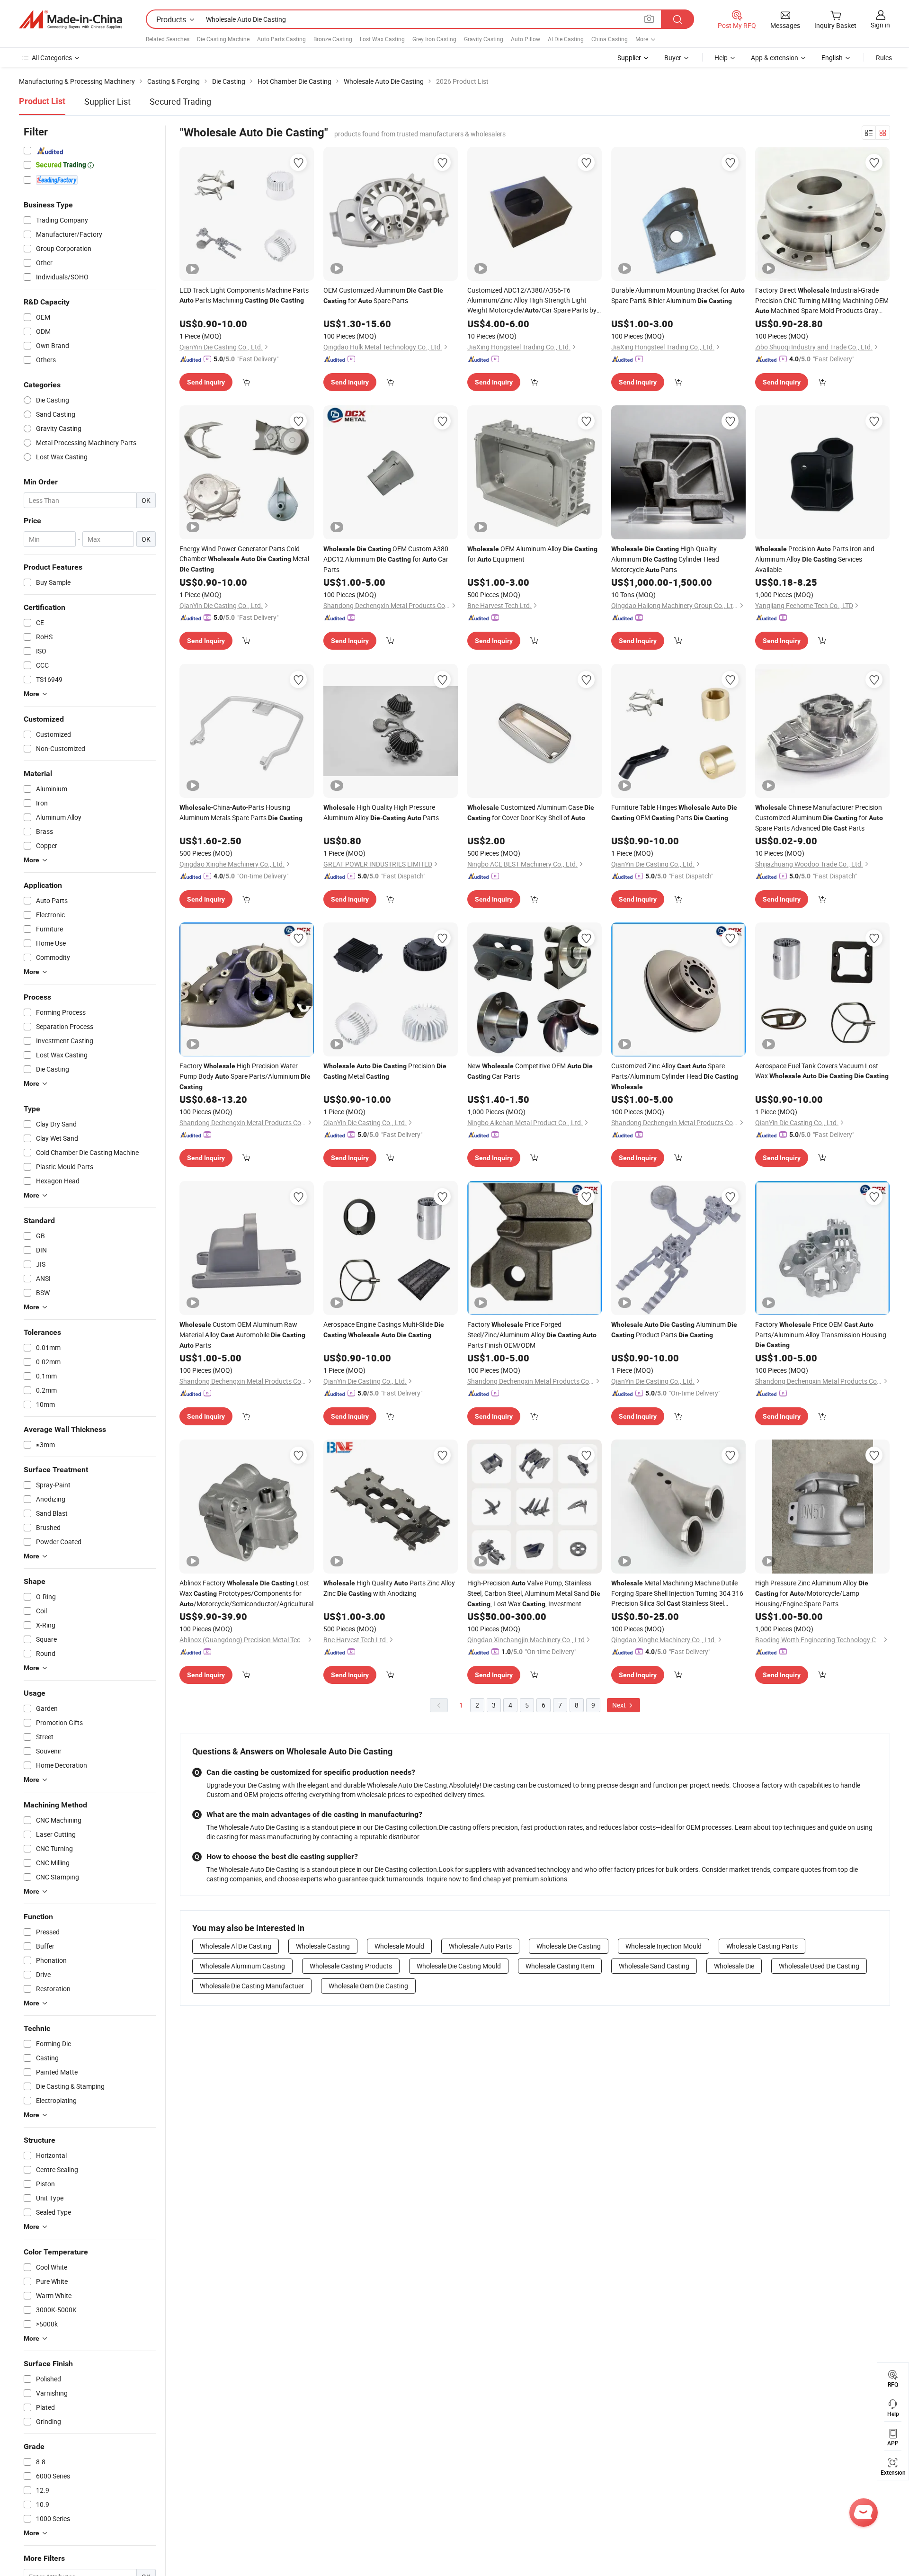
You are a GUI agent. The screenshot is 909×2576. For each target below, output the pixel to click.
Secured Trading (180, 101)
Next (620, 1705)
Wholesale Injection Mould (664, 1946)
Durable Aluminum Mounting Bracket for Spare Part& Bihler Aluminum (678, 295)
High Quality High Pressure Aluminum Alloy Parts (381, 812)
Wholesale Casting (323, 1946)
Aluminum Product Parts (674, 1329)
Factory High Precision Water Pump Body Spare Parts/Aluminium (245, 1076)
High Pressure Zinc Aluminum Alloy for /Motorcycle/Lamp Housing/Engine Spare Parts (812, 1593)
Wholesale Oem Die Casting (368, 1986)
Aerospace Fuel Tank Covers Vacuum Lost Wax (822, 1071)
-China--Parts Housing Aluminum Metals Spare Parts (241, 812)
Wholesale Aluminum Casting (242, 1966)
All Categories (52, 58)
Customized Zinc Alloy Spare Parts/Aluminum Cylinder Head (675, 1076)
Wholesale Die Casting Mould (459, 1966)
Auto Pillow (526, 39)
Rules (884, 58)
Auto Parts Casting (281, 39)
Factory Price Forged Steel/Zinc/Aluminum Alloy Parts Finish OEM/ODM (532, 1335)
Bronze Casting (333, 39)
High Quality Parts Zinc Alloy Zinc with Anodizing (389, 1588)
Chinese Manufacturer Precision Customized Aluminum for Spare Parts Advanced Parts (819, 818)
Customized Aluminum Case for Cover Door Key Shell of (531, 812)
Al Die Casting (566, 39)
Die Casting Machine (223, 39)
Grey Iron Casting (434, 39)
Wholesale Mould (399, 1946)
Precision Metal (385, 1071)
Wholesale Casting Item (560, 1966)
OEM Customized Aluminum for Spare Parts (383, 295)
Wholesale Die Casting (569, 1946)
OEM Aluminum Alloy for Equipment (532, 554)
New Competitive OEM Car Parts (530, 1071)
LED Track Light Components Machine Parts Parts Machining (244, 295)
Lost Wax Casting (382, 39)
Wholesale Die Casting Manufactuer (252, 1986)
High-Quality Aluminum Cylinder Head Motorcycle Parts (665, 559)
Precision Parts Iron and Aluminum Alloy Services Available (815, 559)
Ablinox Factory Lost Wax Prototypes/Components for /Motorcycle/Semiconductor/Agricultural (246, 1593)
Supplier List (107, 101)
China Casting (610, 39)
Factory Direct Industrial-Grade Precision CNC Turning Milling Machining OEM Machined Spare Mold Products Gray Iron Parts (822, 301)
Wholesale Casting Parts (762, 1946)
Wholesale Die (734, 1966)
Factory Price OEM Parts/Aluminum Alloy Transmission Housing (821, 1334)
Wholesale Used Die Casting (819, 1966)
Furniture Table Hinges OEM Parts (674, 812)
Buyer (673, 58)
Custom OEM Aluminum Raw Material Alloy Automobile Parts (242, 1335)
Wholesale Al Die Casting (236, 1946)
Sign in (880, 25)
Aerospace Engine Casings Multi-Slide (384, 1329)
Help (721, 58)
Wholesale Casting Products (351, 1966)
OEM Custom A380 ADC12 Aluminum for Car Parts (386, 559)
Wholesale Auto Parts (480, 1946)
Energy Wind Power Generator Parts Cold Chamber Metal (244, 559)
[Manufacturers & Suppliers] (71, 19)
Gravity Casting (484, 39)
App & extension (775, 58)
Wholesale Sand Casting (654, 1966)
